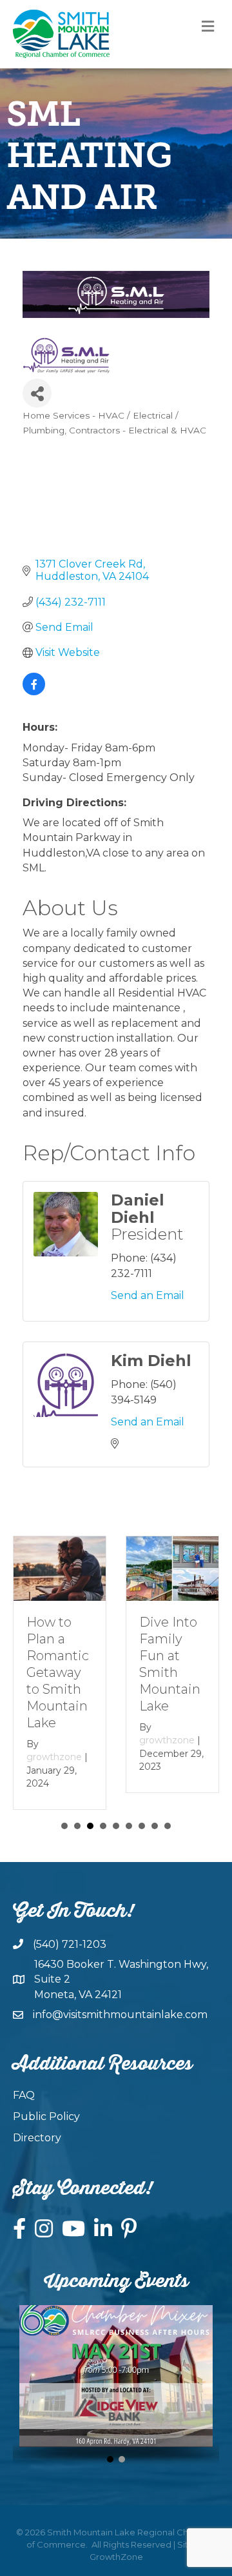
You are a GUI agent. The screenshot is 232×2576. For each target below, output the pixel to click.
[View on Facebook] (34, 692)
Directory (37, 2138)
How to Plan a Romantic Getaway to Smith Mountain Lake (58, 1672)
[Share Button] (37, 393)
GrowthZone (116, 2557)
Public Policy (46, 2116)
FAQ (24, 2095)
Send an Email (148, 1295)
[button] (110, 2459)
